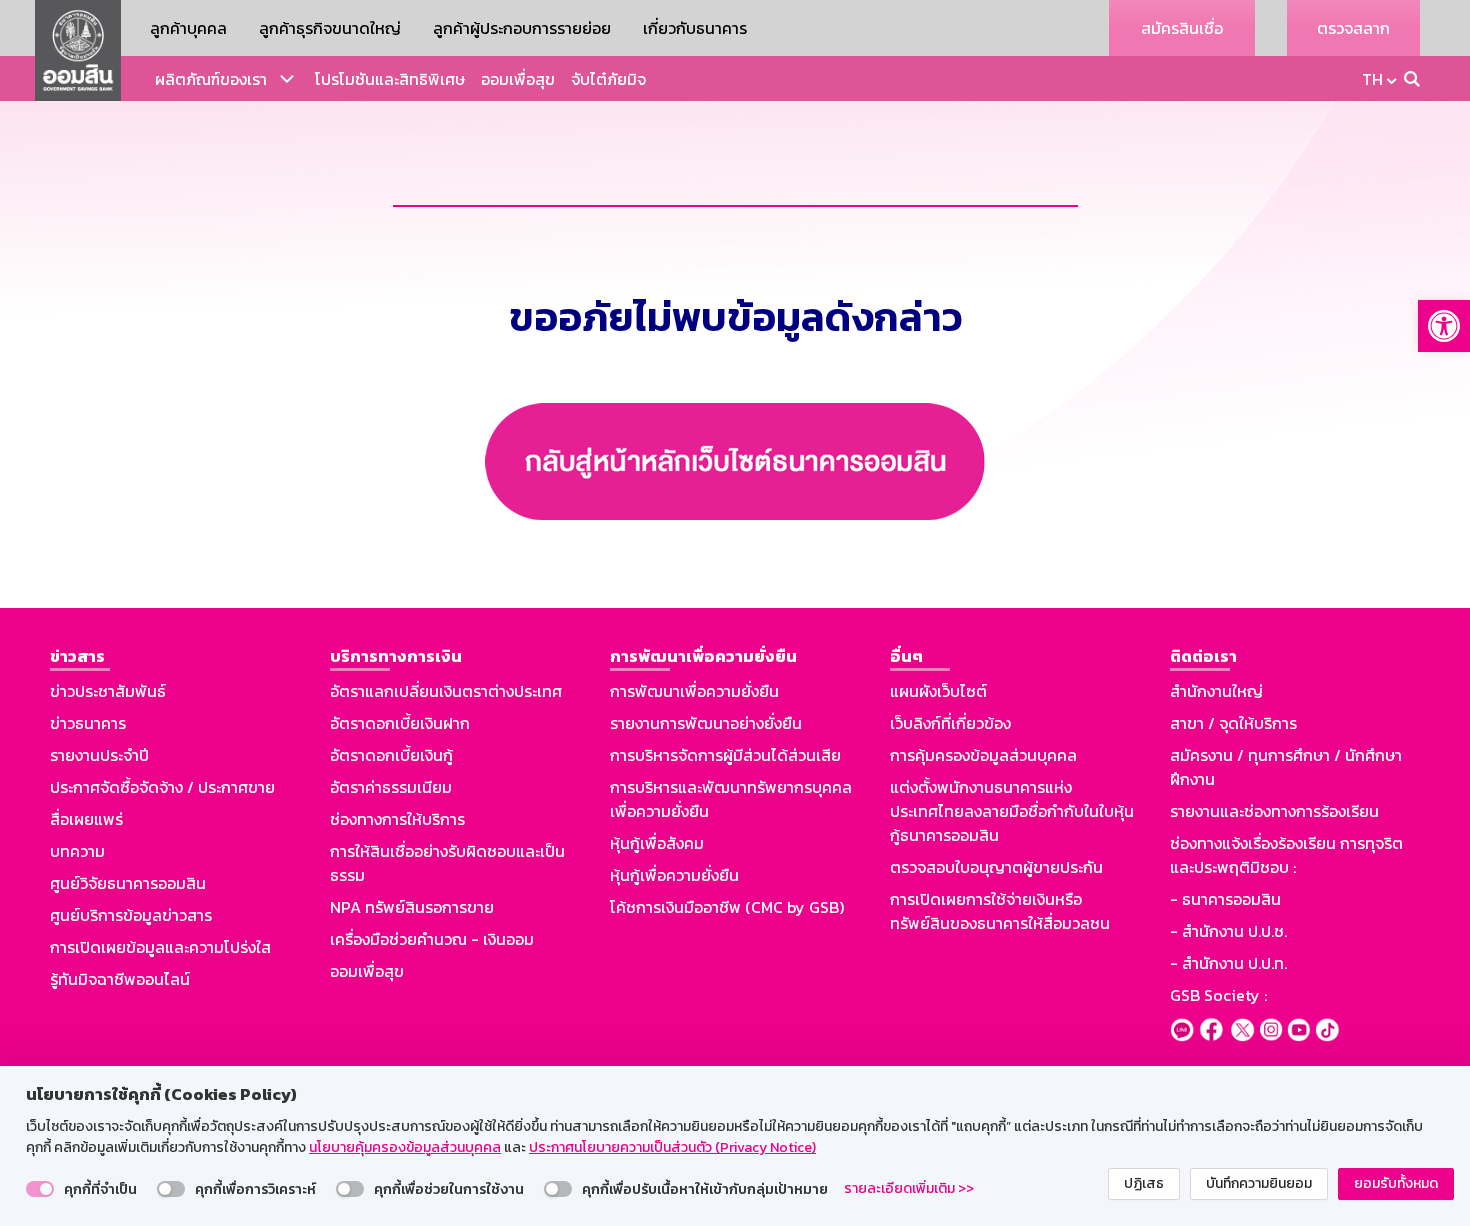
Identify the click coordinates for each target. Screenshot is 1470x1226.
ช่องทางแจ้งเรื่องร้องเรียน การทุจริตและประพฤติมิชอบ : (1286, 855)
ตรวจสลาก (1353, 28)
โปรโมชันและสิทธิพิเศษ (390, 79)
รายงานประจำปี (99, 755)
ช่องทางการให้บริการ (397, 819)
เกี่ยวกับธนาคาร (695, 28)
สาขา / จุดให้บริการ (1233, 723)
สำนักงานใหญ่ (1216, 691)
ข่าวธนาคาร (88, 723)
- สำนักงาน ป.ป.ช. (1228, 931)
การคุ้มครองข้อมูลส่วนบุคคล (983, 755)
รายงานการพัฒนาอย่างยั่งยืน (706, 723)
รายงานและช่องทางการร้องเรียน (1274, 811)
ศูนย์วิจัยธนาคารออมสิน (128, 883)
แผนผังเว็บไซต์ (938, 691)
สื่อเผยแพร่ (86, 819)
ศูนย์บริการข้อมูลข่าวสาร (131, 915)
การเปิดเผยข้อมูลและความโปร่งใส (160, 947)
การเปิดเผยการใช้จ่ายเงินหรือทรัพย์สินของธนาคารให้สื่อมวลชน (1000, 911)
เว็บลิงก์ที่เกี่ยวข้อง (950, 723)
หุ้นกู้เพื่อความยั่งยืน (674, 875)
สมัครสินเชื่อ (1182, 28)
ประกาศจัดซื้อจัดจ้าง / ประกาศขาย (162, 787)
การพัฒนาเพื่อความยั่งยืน (694, 691)
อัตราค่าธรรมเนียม (391, 787)
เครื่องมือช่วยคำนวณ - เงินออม (432, 939)
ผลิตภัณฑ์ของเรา (211, 79)
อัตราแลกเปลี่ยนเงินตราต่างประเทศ (446, 691)
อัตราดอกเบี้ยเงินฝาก (400, 723)
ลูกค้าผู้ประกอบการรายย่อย (522, 28)
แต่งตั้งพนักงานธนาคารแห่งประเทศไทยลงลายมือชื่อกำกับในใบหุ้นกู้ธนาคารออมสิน (1012, 811)
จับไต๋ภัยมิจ (608, 79)
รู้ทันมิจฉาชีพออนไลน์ (120, 979)
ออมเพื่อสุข (518, 79)
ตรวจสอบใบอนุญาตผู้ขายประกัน (996, 867)
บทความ (77, 851)
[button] (1444, 326)
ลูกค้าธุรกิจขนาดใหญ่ (330, 28)
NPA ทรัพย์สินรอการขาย (412, 907)
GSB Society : (1218, 995)
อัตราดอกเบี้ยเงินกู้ (391, 755)
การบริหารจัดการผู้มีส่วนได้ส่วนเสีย (725, 755)
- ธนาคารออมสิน (1225, 899)
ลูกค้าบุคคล (188, 28)
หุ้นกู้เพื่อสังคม (657, 843)
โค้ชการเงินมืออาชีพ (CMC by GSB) (727, 907)
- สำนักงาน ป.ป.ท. (1228, 963)
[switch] (40, 1189)
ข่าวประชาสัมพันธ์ (108, 691)
